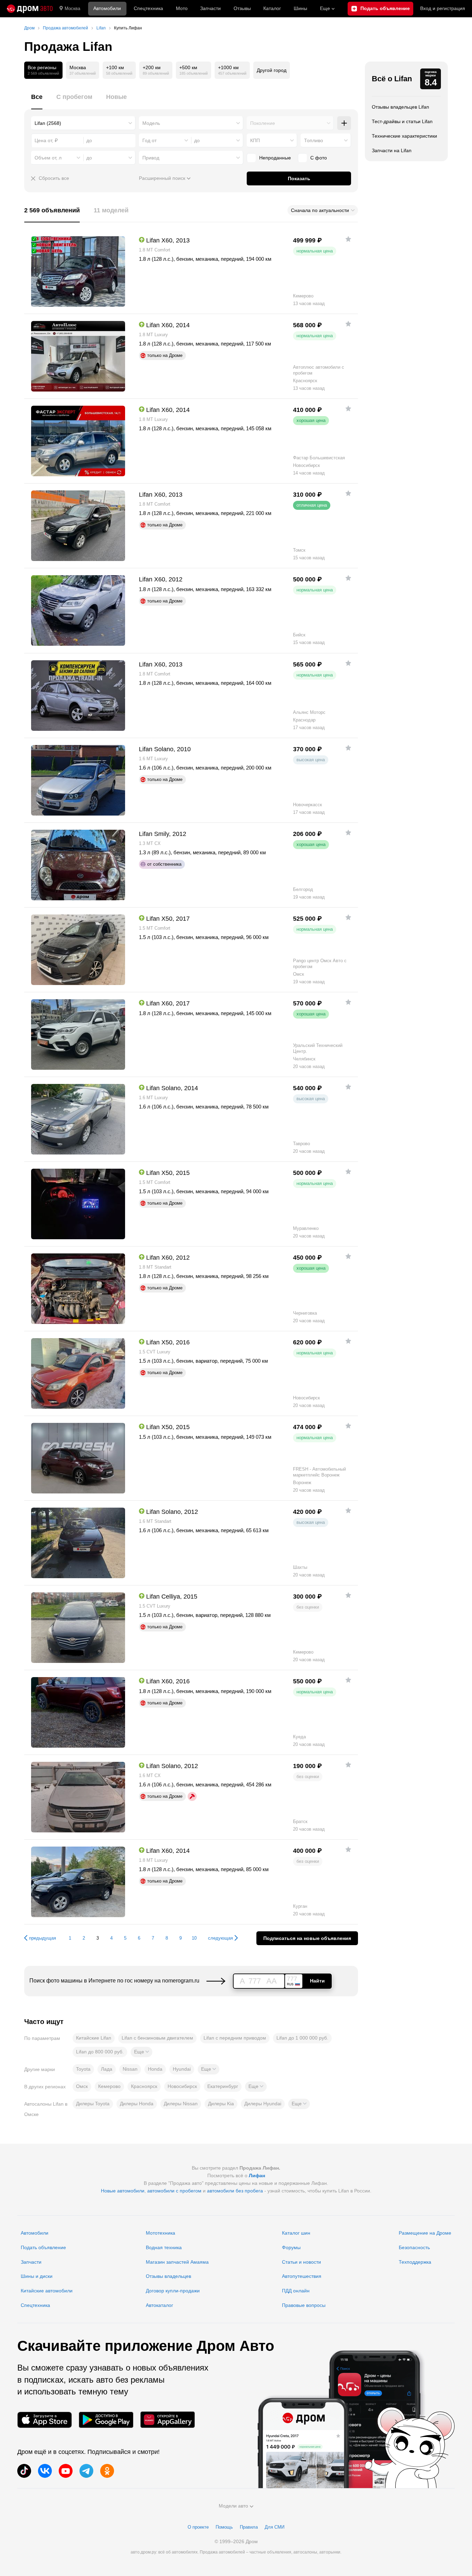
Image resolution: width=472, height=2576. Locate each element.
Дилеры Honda (137, 2104)
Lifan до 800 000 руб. (100, 2052)
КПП (255, 140)
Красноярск (144, 2086)
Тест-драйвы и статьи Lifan (402, 121)
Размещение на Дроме (425, 2233)
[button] (141, 2052)
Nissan (130, 2069)
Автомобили (107, 8)
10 (194, 1938)
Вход (443, 8)
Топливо (314, 140)
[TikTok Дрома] (24, 2471)
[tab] (37, 101)
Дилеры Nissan (181, 2104)
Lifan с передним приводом (235, 2038)
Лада (107, 2069)
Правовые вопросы (304, 2305)
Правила (249, 2527)
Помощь (224, 2527)
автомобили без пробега (235, 2191)
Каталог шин (296, 2233)
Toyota (83, 2069)
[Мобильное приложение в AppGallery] (168, 2420)
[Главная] (30, 9)
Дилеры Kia (221, 2104)
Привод (151, 158)
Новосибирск (182, 2086)
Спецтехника (35, 2305)
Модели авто (233, 2506)
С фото (319, 158)
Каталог (272, 8)
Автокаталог (159, 2305)
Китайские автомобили (47, 2291)
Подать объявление (43, 2247)
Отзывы (242, 8)
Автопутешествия (302, 2276)
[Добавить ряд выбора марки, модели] (344, 123)
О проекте (198, 2527)
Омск (82, 2086)
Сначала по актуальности (320, 210)
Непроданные (275, 158)
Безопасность (414, 2247)
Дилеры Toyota (93, 2104)
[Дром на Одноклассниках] (107, 2471)
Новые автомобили (123, 2191)
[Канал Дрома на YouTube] (66, 2471)
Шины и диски (37, 2276)
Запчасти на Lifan (392, 150)
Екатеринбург (223, 2086)
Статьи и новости (301, 2262)
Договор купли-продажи (173, 2291)
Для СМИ (275, 2527)
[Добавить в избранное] (348, 239)
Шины (300, 8)
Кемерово (109, 2086)
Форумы (291, 2247)
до (197, 140)
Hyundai (182, 2069)
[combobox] (83, 123)
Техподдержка (415, 2262)
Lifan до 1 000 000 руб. (302, 2038)
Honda (155, 2069)
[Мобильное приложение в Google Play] (106, 2420)
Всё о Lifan (392, 79)
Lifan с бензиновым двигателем (157, 2038)
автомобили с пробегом (174, 2191)
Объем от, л (48, 158)
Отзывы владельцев (168, 2276)
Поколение (263, 123)
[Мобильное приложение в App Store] (45, 2420)
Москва (72, 8)
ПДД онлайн (296, 2291)
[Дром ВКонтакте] (45, 2471)
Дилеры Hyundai (263, 2104)
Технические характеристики (404, 136)
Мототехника (161, 2233)
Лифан (257, 2175)
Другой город (272, 70)
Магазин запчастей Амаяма (177, 2262)
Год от (149, 140)
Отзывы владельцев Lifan (400, 107)
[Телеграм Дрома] (86, 2471)
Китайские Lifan (94, 2038)
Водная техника (164, 2247)
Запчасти (210, 8)
